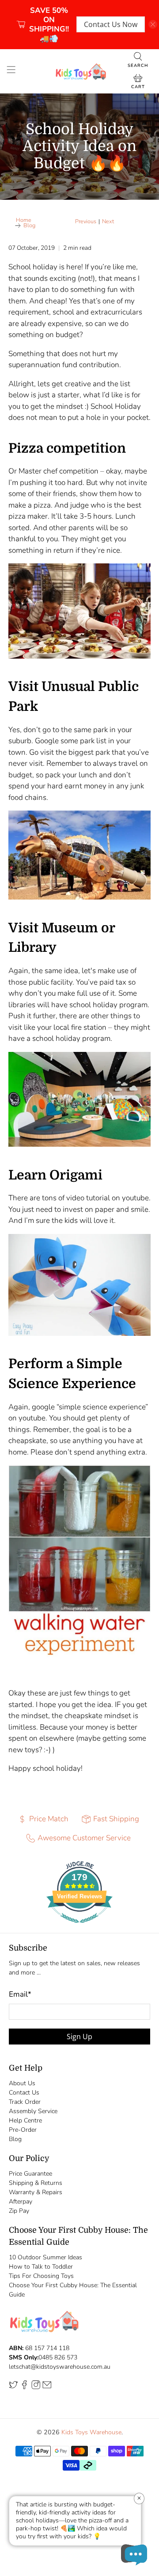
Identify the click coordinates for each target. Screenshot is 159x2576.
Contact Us (24, 2093)
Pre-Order (23, 2130)
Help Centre (25, 2120)
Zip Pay (19, 2211)
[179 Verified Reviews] (79, 1927)
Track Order (25, 2102)
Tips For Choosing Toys (41, 2276)
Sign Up (79, 2037)
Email (20, 1994)
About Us (22, 2083)
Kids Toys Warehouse (91, 2432)
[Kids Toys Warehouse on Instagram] (36, 2387)
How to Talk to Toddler (41, 2267)
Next (108, 222)
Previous (86, 222)
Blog (29, 226)
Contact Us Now (111, 24)
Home (24, 220)
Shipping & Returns (36, 2183)
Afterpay (21, 2202)
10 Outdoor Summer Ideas (45, 2257)
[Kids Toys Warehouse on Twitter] (13, 2387)
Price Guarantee (30, 2174)
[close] (153, 24)
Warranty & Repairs (36, 2192)
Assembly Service (33, 2111)
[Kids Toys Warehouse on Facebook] (24, 2387)
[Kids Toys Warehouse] (79, 71)
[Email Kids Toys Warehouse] (47, 2387)
